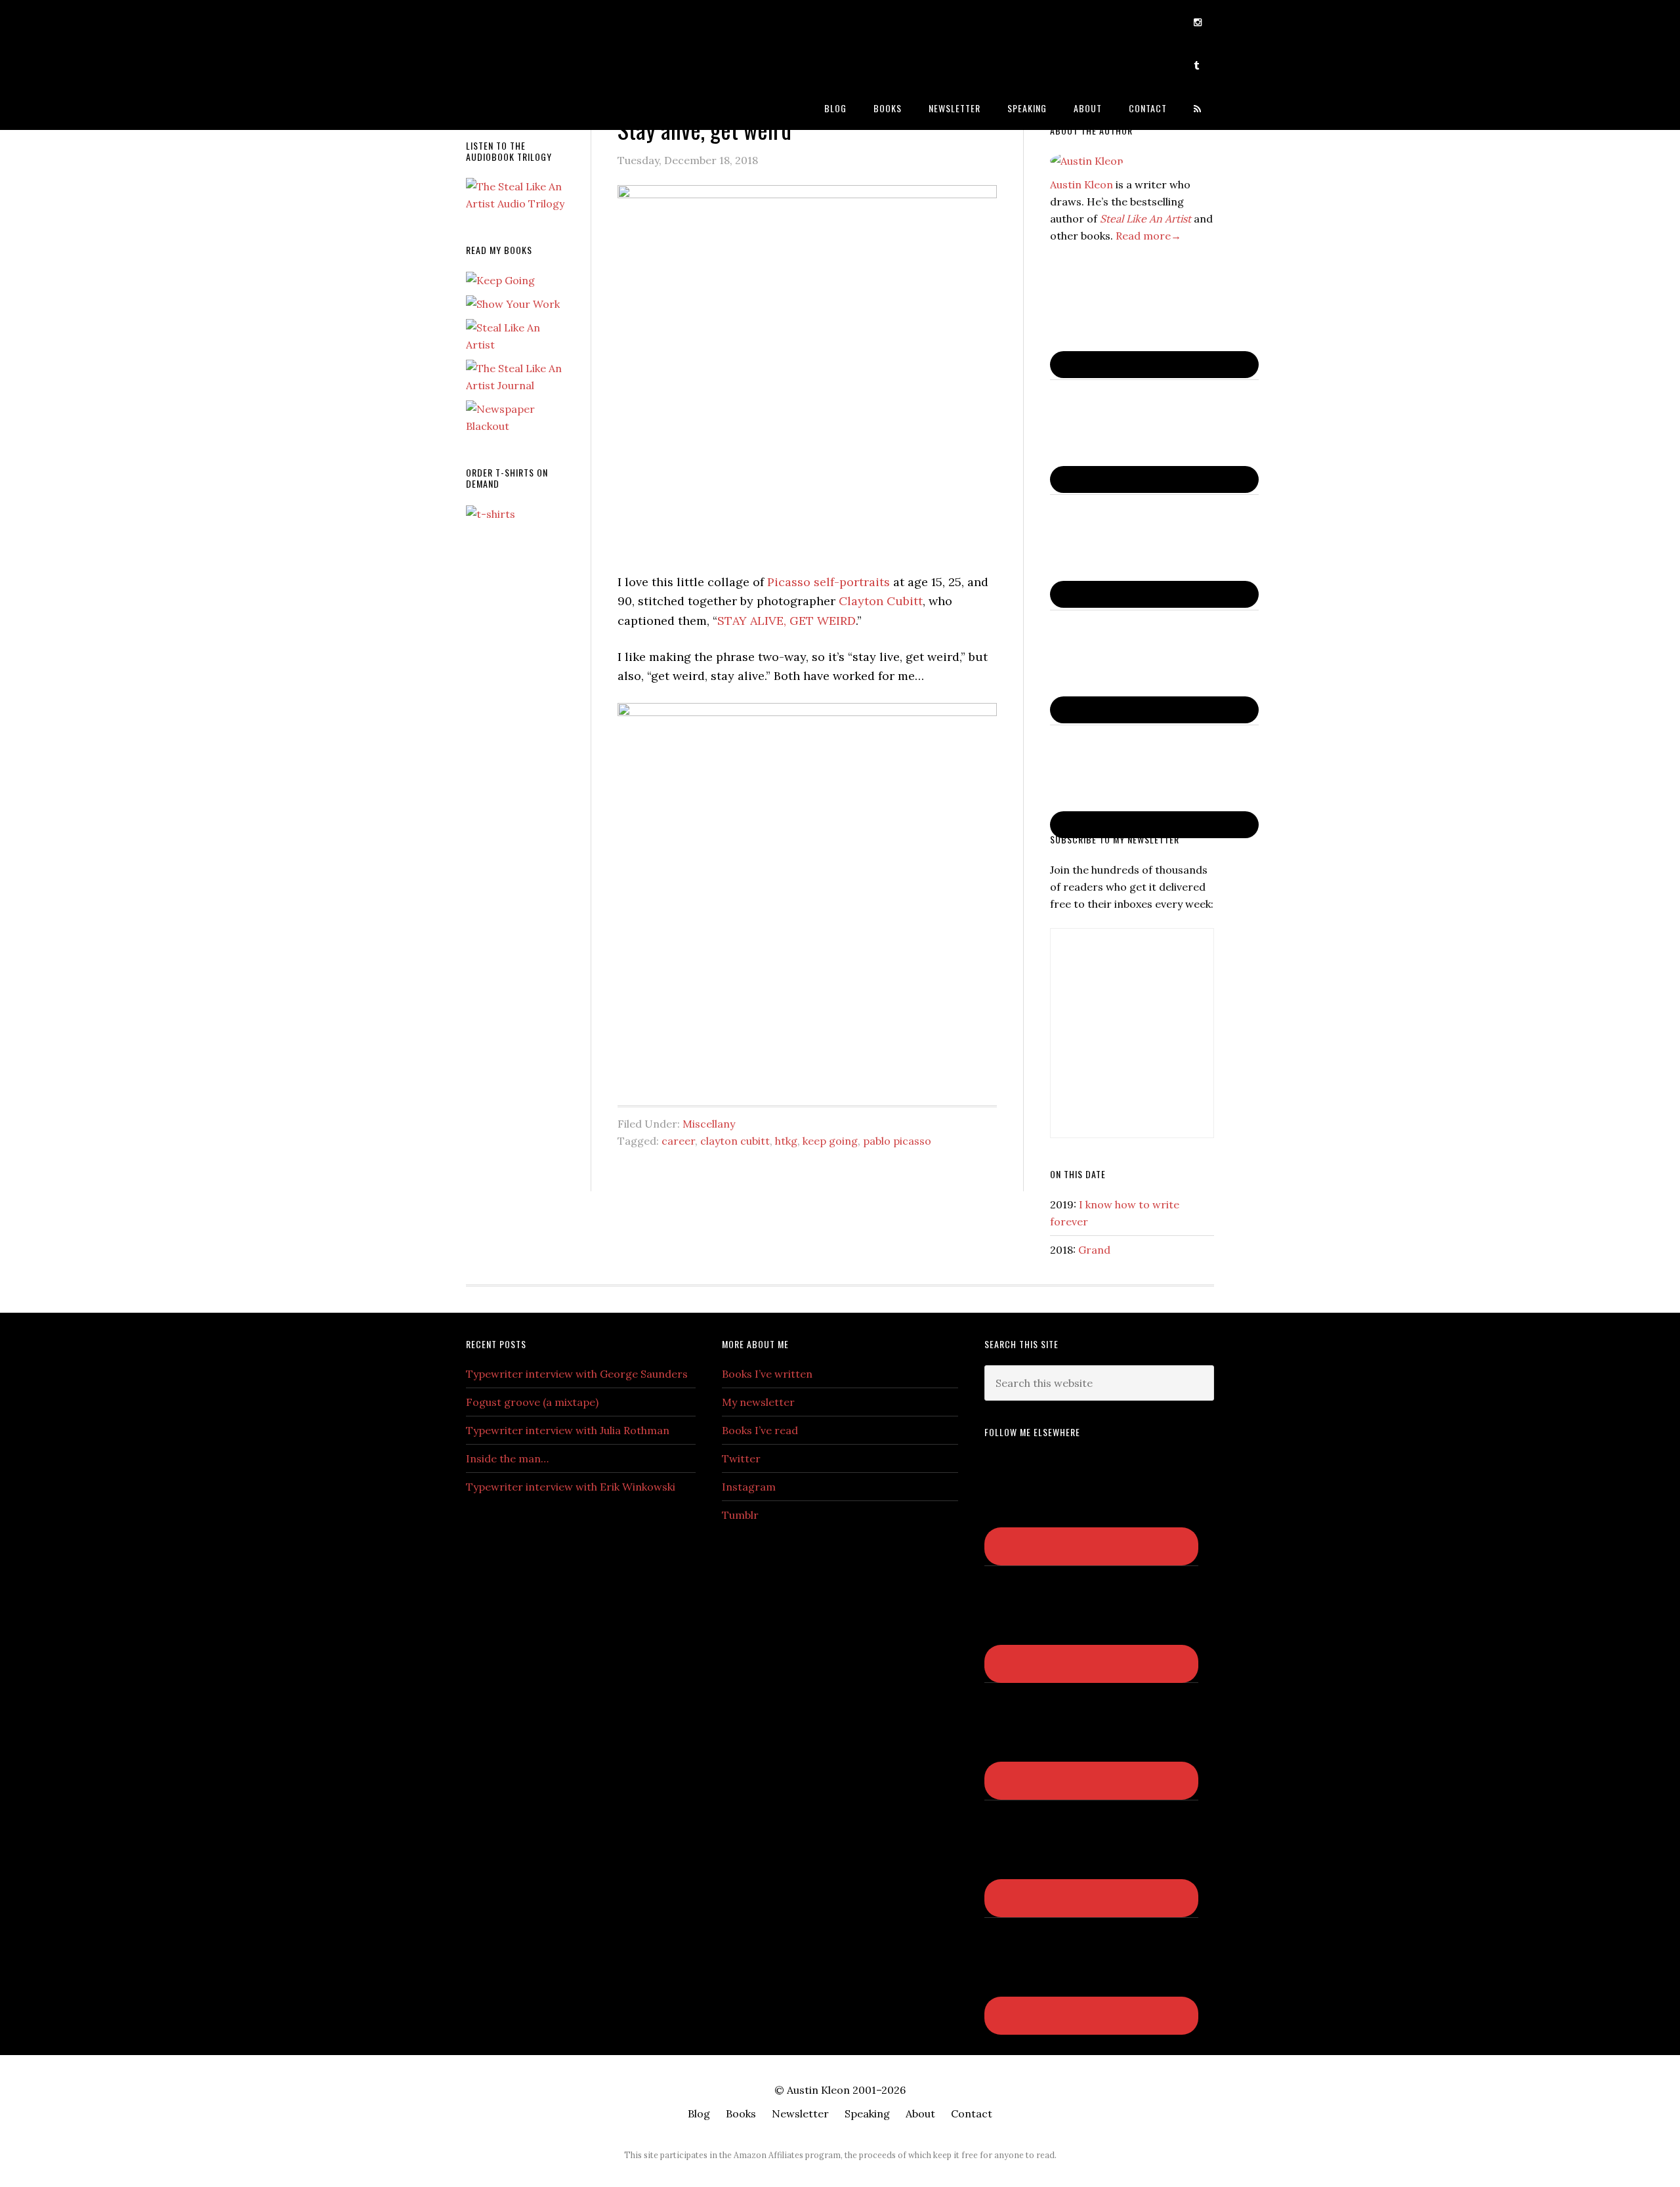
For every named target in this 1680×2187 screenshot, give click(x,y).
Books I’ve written (767, 1374)
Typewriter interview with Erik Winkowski (571, 1487)
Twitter (741, 1458)
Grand (1094, 1250)
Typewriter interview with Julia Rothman (568, 1430)
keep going (830, 1141)
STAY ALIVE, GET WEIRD (787, 621)
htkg (786, 1141)
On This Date (1078, 1174)
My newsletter (758, 1402)
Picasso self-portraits (829, 582)
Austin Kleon (571, 21)
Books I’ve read (760, 1430)
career (678, 1141)
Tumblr (740, 1515)
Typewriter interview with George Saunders (577, 1374)
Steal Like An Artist (1145, 219)
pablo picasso (897, 1141)
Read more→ (1148, 236)
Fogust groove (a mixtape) (532, 1402)
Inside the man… (507, 1458)
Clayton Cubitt (881, 601)
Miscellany (709, 1124)
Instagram (749, 1487)
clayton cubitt (735, 1141)
